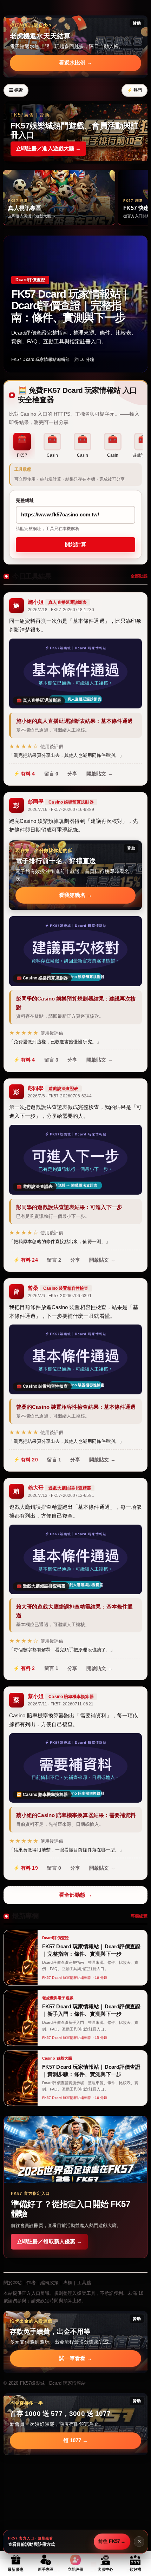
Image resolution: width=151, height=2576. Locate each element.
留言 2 (54, 1260)
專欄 (68, 2283)
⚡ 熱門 (134, 90)
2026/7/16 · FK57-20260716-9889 (61, 810)
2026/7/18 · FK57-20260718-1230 (61, 610)
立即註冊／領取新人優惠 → (49, 2241)
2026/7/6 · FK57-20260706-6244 (60, 1096)
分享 (72, 774)
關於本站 (13, 2283)
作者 (31, 2283)
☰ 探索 (16, 90)
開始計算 (75, 544)
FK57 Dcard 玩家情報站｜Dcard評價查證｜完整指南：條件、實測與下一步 (71, 306)
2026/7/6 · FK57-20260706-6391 (60, 1296)
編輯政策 (50, 2283)
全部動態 (139, 576)
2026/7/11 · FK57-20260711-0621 (61, 1704)
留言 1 (54, 1460)
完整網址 (25, 500)
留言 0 (51, 774)
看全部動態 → (76, 1895)
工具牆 (84, 2283)
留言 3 (51, 1060)
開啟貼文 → (100, 774)
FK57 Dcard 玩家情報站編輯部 (40, 359)
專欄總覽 (139, 1916)
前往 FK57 (112, 2541)
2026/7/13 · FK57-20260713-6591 (61, 1495)
